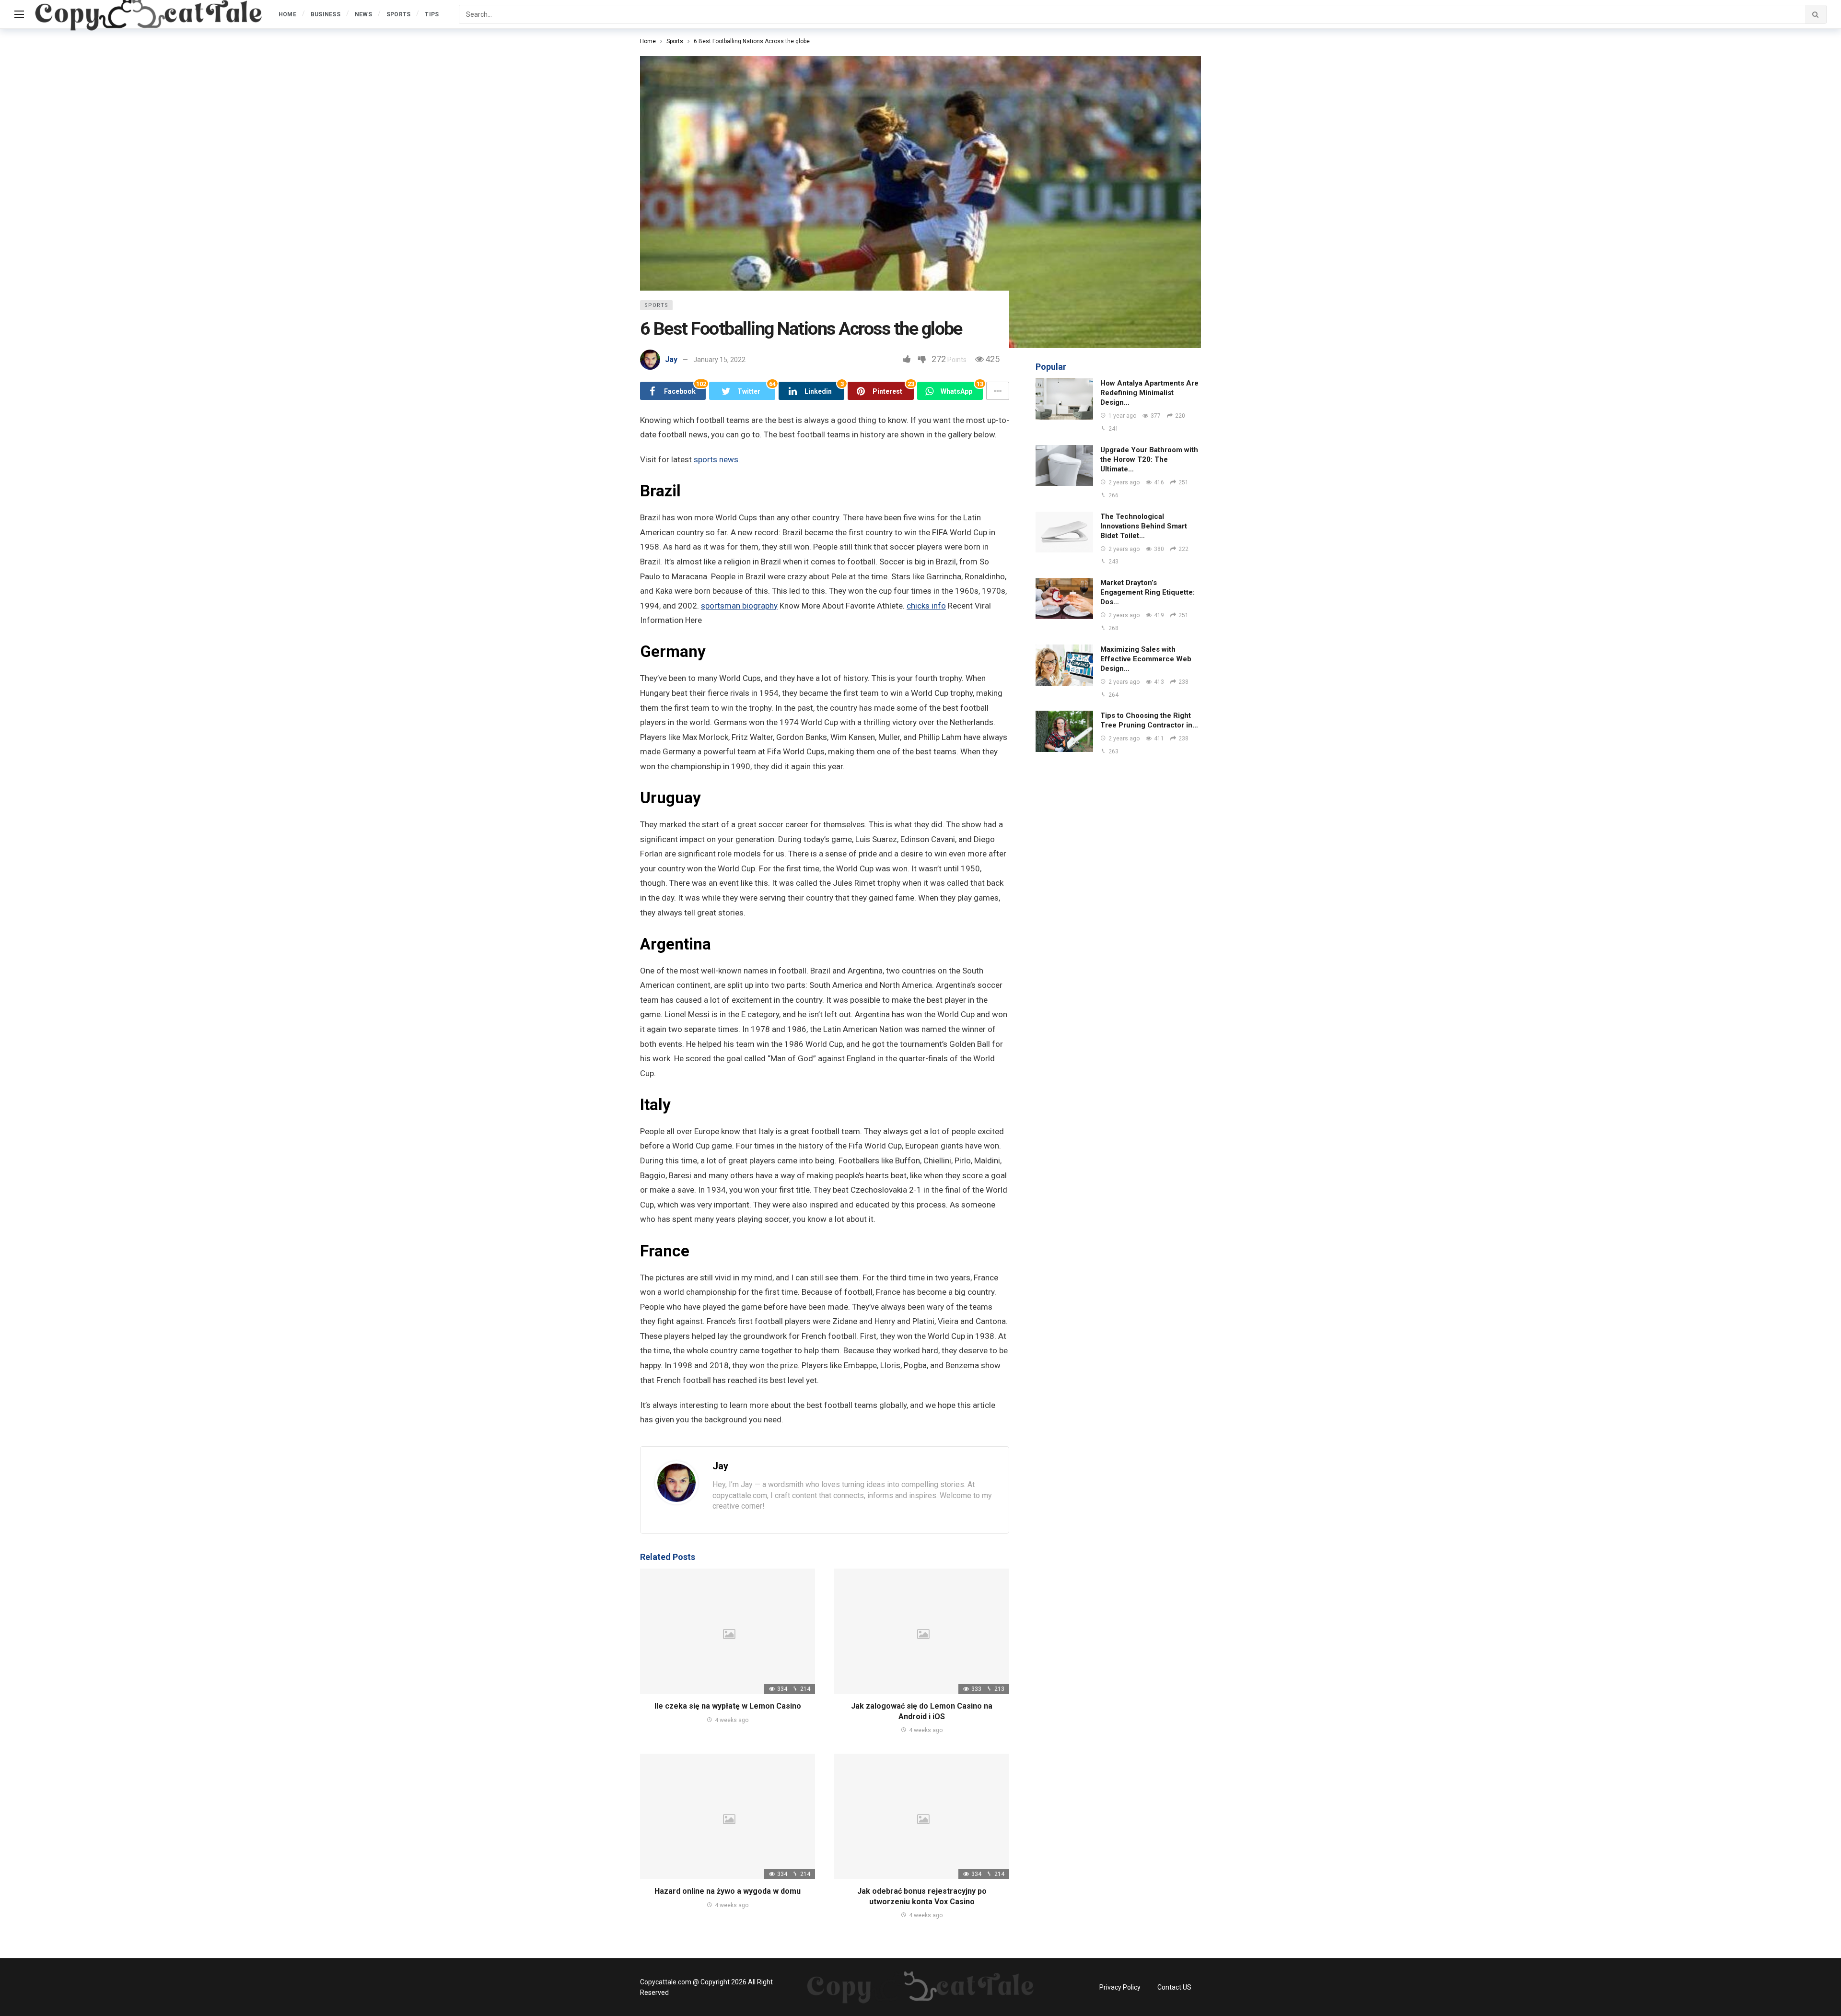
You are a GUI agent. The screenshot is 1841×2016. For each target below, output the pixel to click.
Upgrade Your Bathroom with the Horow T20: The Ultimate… (1149, 459)
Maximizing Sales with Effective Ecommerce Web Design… (1146, 659)
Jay (671, 359)
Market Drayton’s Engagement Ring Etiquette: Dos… (1148, 592)
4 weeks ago (732, 1720)
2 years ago (1124, 482)
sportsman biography (739, 606)
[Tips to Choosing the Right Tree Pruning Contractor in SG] (1064, 731)
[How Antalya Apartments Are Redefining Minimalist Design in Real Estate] (1064, 399)
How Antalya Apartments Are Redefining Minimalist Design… (1149, 393)
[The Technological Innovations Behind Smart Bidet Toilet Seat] (1064, 532)
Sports (656, 305)
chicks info (926, 606)
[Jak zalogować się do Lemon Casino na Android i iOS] (922, 1631)
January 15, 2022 (719, 360)
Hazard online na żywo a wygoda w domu (728, 1891)
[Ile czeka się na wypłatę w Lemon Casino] (728, 1631)
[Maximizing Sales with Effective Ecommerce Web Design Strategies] (1064, 665)
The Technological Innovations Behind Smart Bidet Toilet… (1144, 526)
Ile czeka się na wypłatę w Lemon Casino (728, 1706)
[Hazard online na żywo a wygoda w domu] (728, 1816)
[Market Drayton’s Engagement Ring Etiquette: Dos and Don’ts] (1064, 598)
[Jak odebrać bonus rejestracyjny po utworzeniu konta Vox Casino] (922, 1816)
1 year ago (1122, 416)
